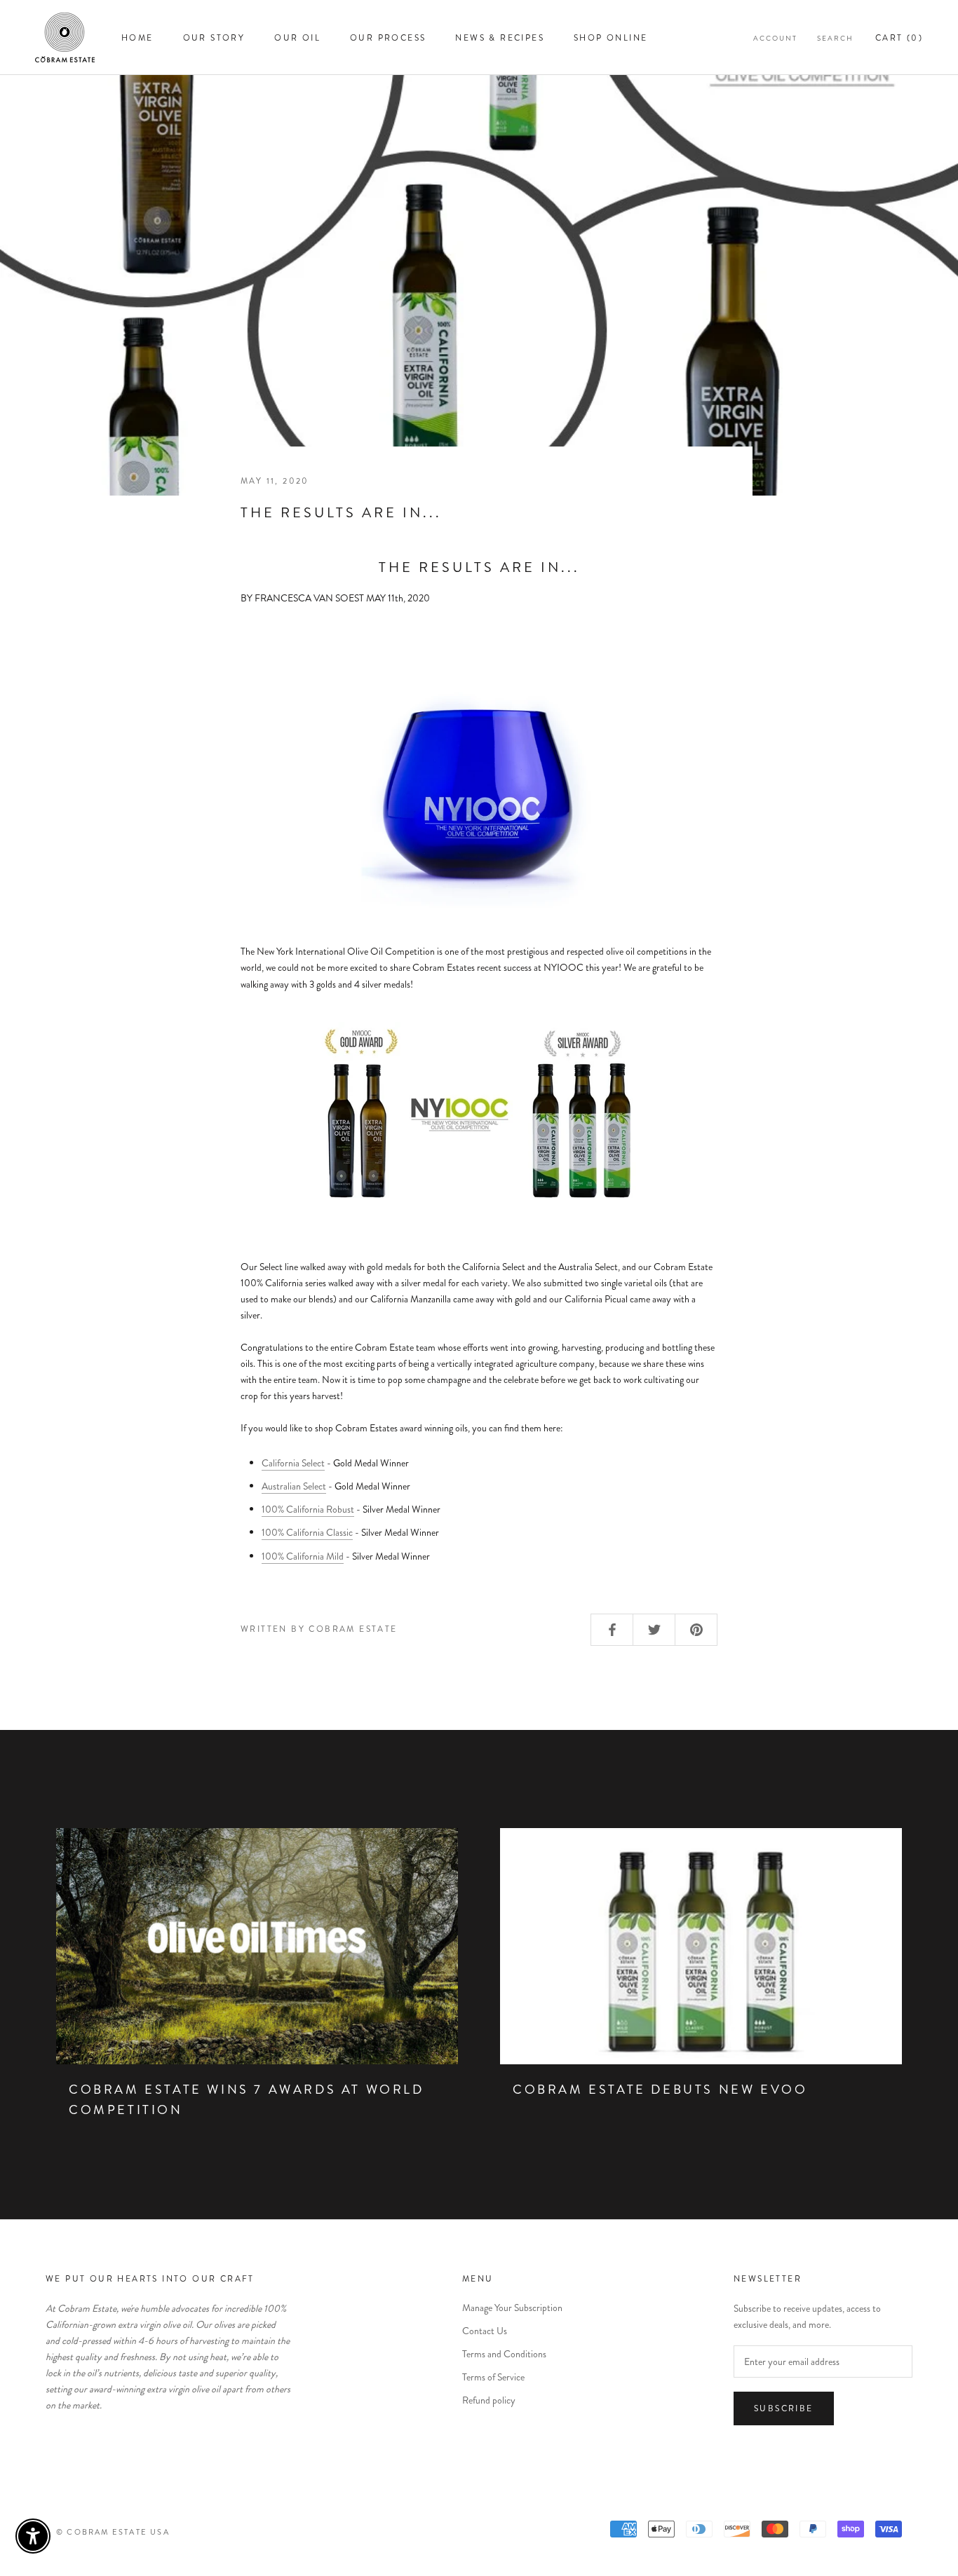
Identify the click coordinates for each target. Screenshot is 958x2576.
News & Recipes (500, 38)
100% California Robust (308, 1509)
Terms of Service (493, 2377)
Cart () (899, 38)
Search (835, 38)
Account (775, 38)
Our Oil (297, 38)
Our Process (388, 38)
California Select (293, 1463)
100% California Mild (303, 1556)
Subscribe (784, 2408)
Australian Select (294, 1486)
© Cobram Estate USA (113, 2532)
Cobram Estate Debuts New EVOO (660, 2090)
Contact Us (485, 2331)
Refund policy (489, 2400)
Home (137, 38)
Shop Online (610, 38)
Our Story (214, 38)
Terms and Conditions (504, 2354)
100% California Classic (307, 1532)
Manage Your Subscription (512, 2308)
